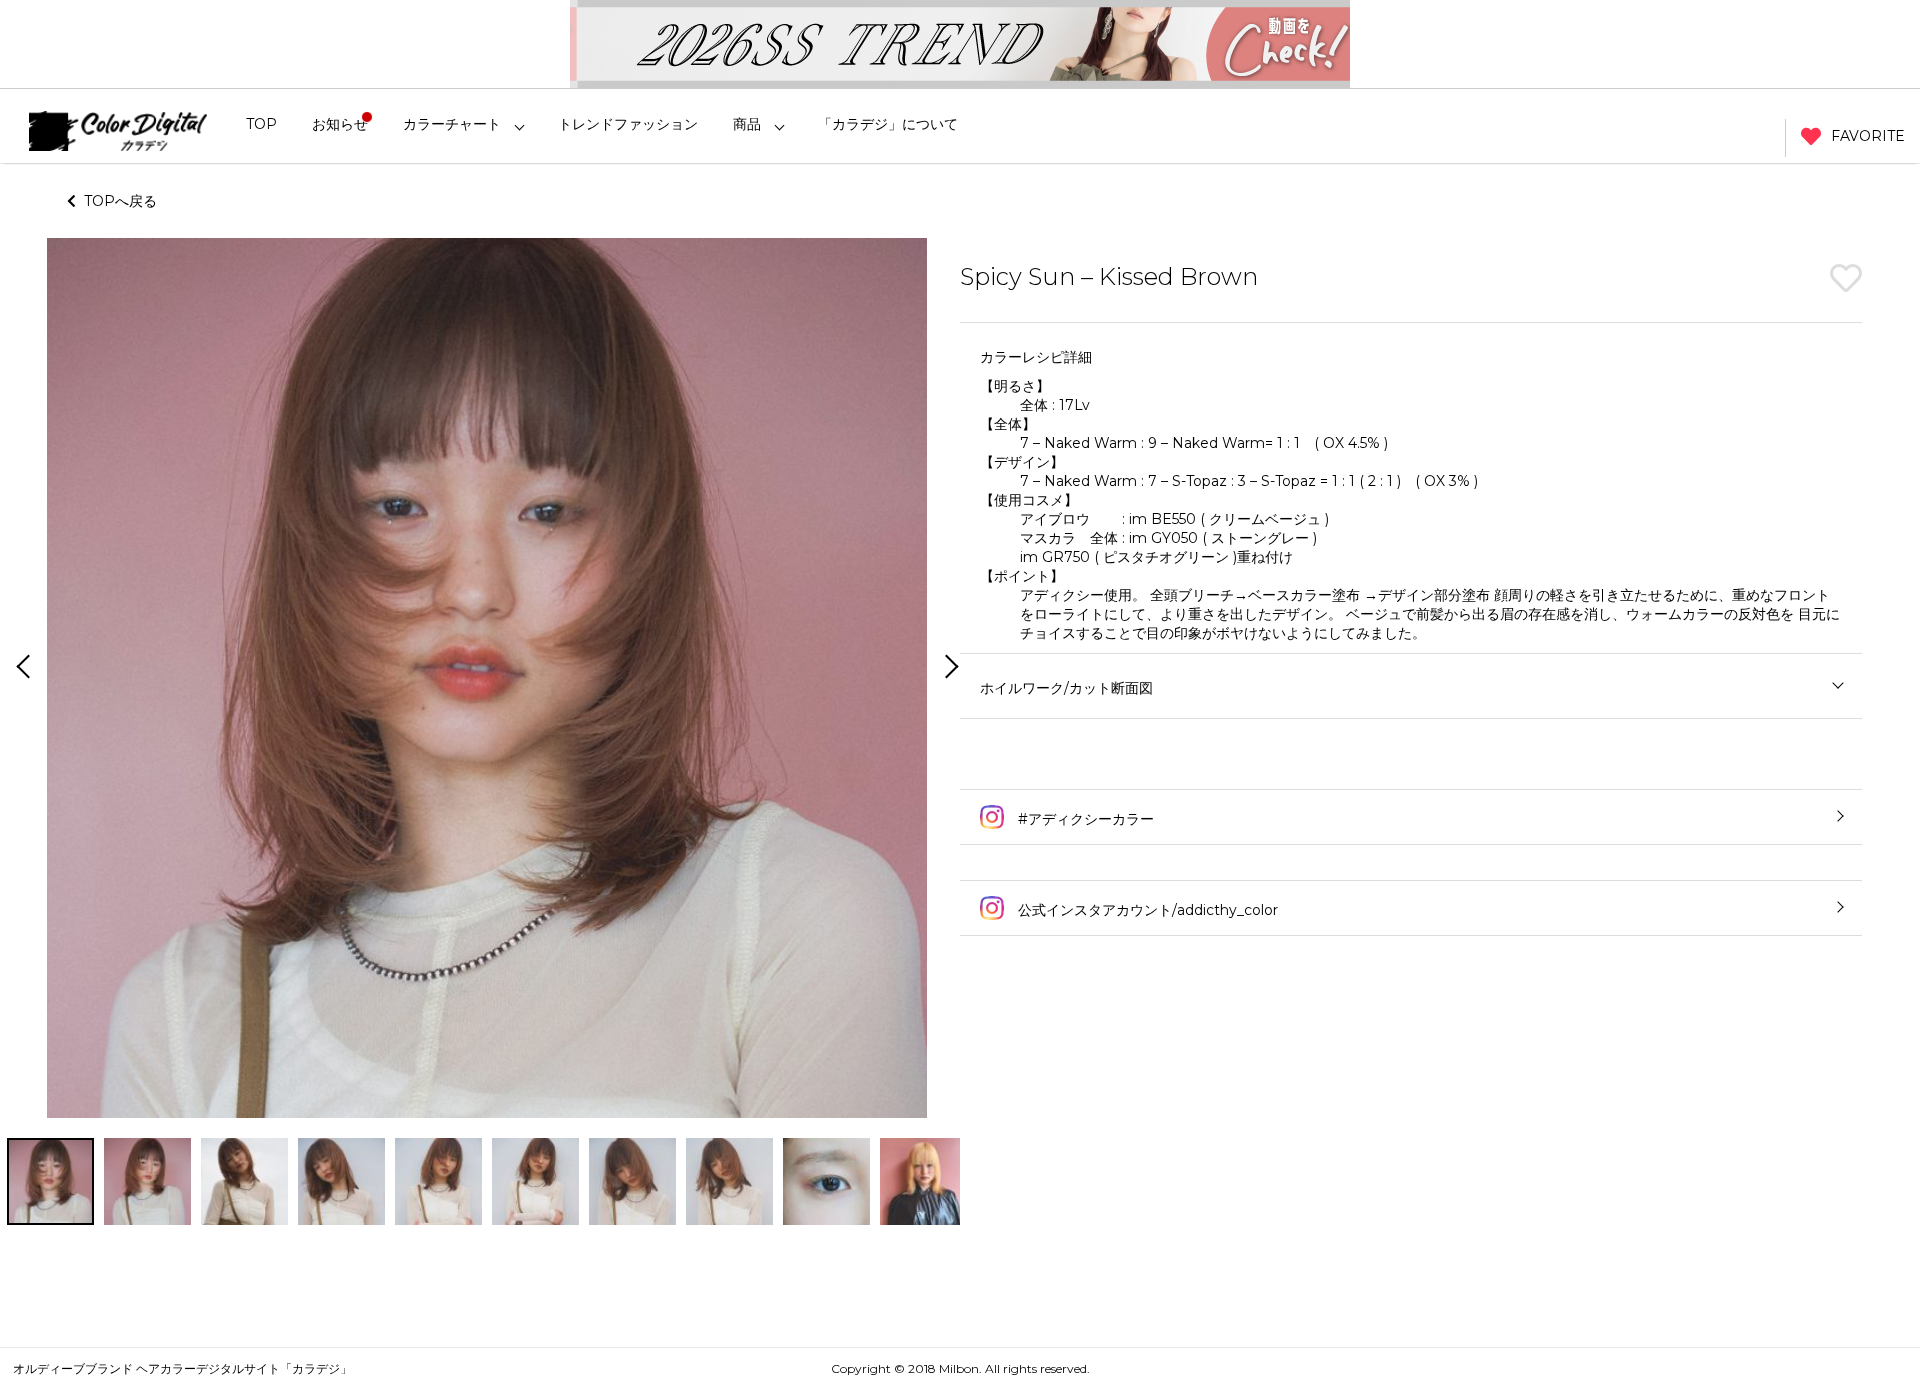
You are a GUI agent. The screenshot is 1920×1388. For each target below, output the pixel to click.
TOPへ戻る (116, 201)
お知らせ (340, 124)
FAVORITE (1868, 136)
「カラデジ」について (888, 124)
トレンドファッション (628, 124)
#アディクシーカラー (1084, 819)
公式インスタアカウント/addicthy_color (1146, 910)
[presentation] (21, 668)
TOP (261, 124)
